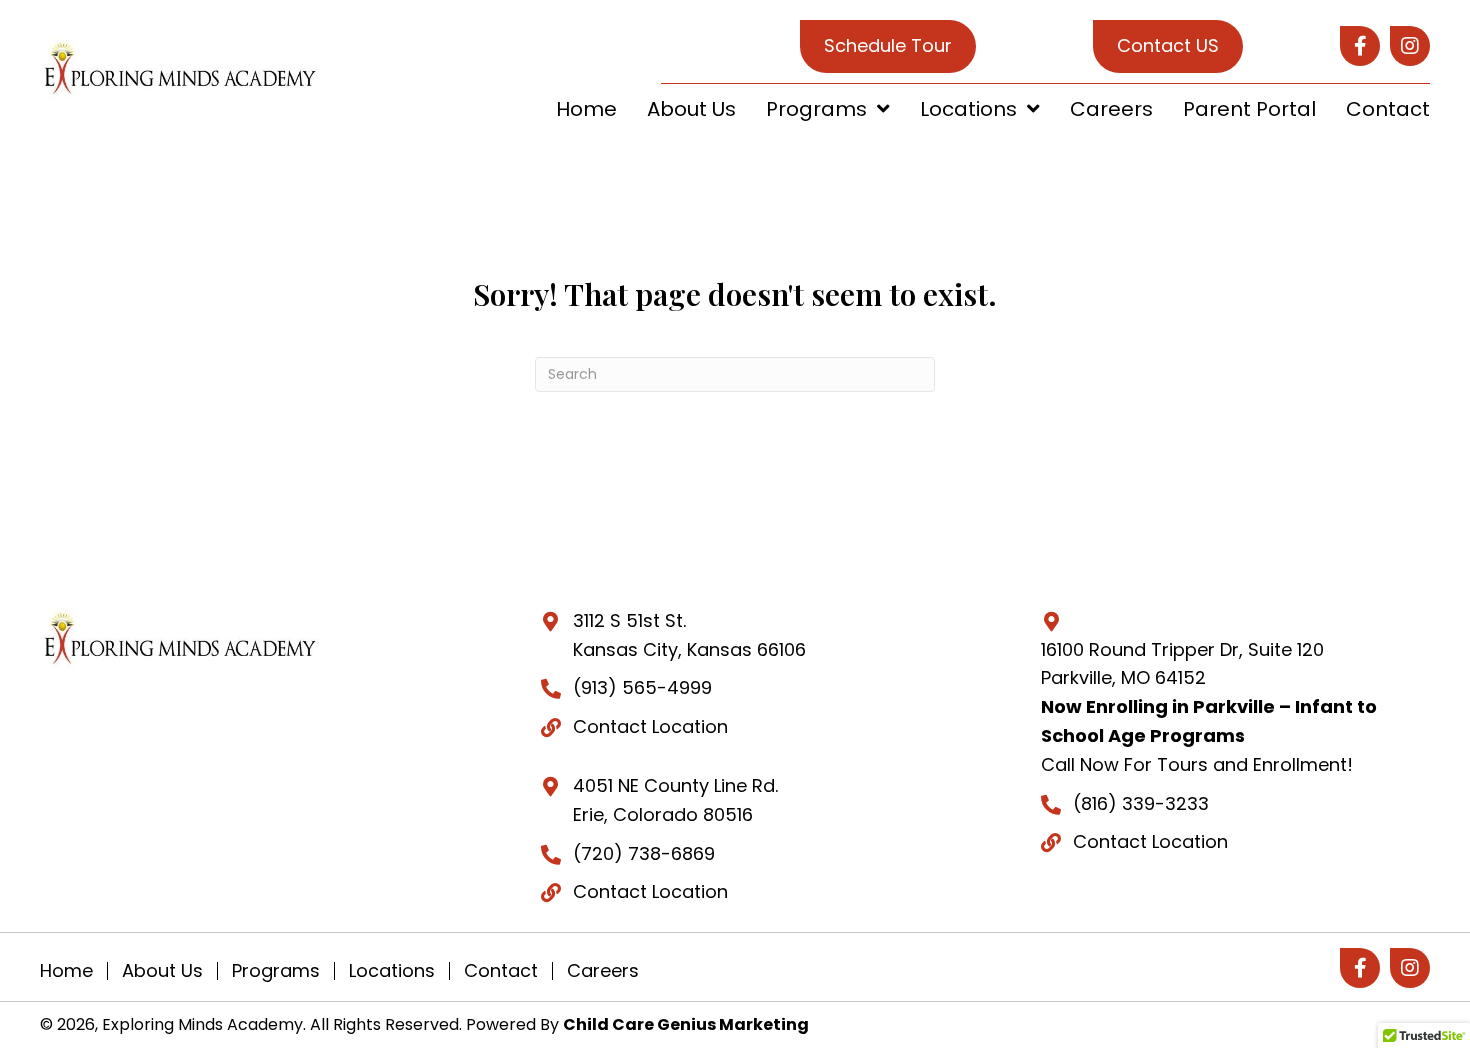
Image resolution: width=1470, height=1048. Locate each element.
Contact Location (650, 726)
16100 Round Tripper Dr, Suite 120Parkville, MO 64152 (1182, 664)
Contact (501, 971)
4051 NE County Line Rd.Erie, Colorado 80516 (675, 800)
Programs (276, 971)
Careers (603, 971)
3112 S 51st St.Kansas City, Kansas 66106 (689, 635)
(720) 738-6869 (644, 853)
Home (66, 971)
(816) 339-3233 (1141, 803)
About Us (162, 971)
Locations (392, 971)
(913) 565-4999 (642, 687)
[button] (1360, 46)
